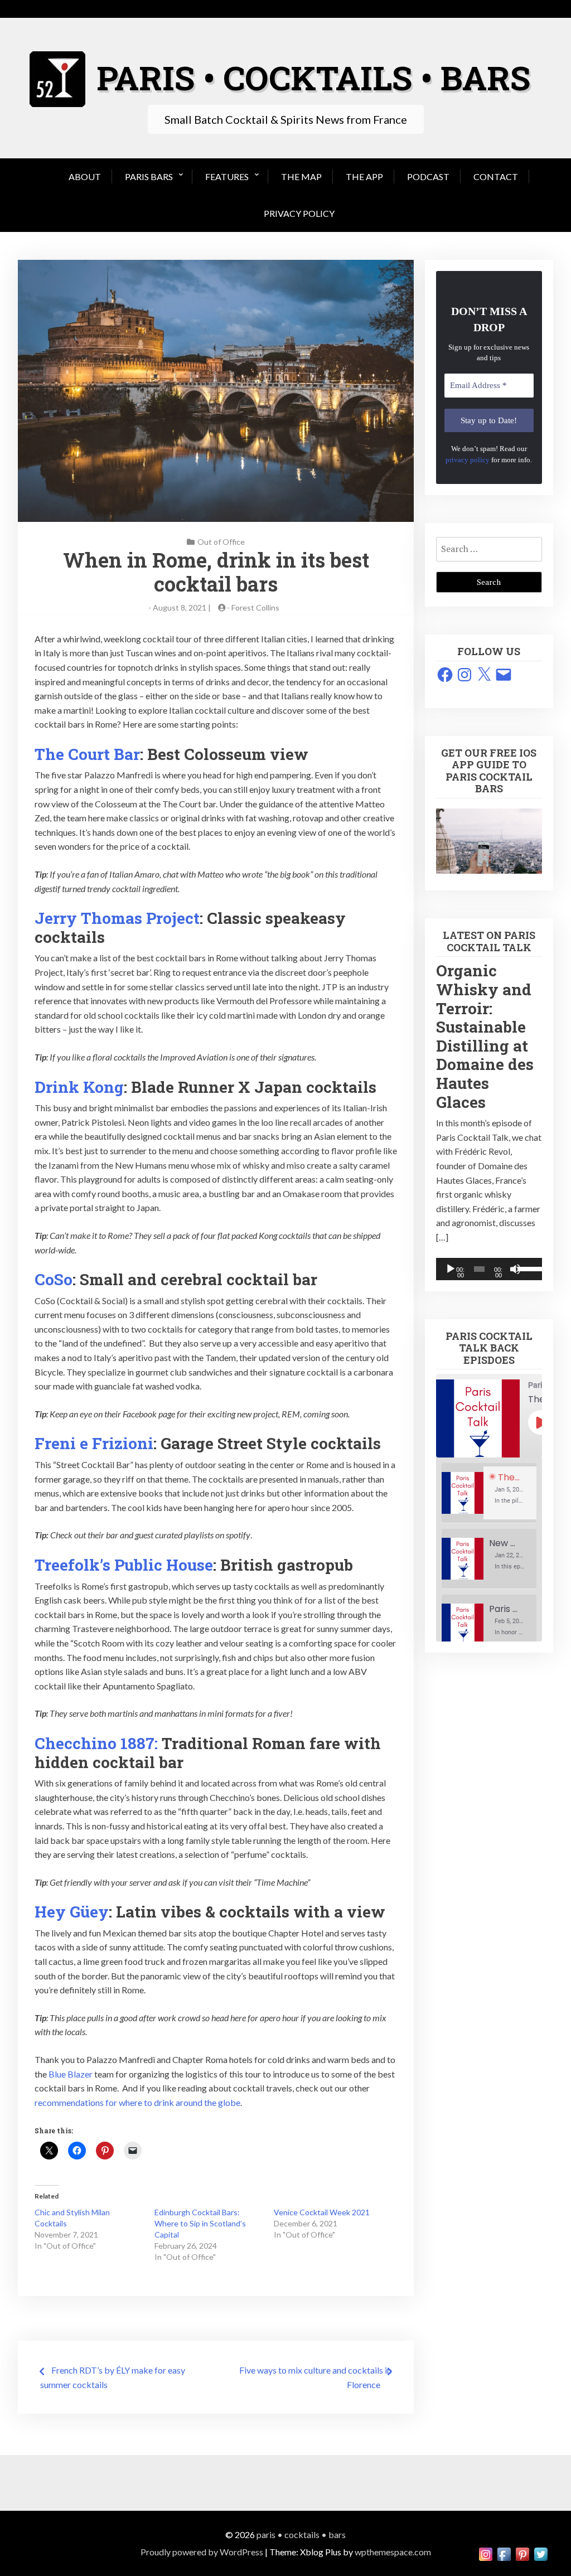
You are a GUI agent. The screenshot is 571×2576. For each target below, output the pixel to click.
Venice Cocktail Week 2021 (322, 2212)
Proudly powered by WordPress (202, 2552)
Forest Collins (255, 607)
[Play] (451, 1269)
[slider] (527, 1268)
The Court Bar (87, 754)
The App (364, 176)
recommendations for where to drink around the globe (137, 2102)
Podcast (428, 176)
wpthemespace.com (393, 2552)
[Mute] (515, 1269)
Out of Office (221, 542)
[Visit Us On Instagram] (485, 2553)
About (85, 176)
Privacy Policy (299, 213)
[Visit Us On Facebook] (504, 2553)
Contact (496, 176)
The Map (301, 176)
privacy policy (468, 460)
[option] (489, 1493)
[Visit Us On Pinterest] (522, 2553)
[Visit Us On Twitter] (541, 2553)
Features (227, 176)
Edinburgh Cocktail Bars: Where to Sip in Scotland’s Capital (200, 2223)
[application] (489, 1269)
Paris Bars (149, 176)
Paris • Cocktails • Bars (301, 2534)
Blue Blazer (71, 2074)
